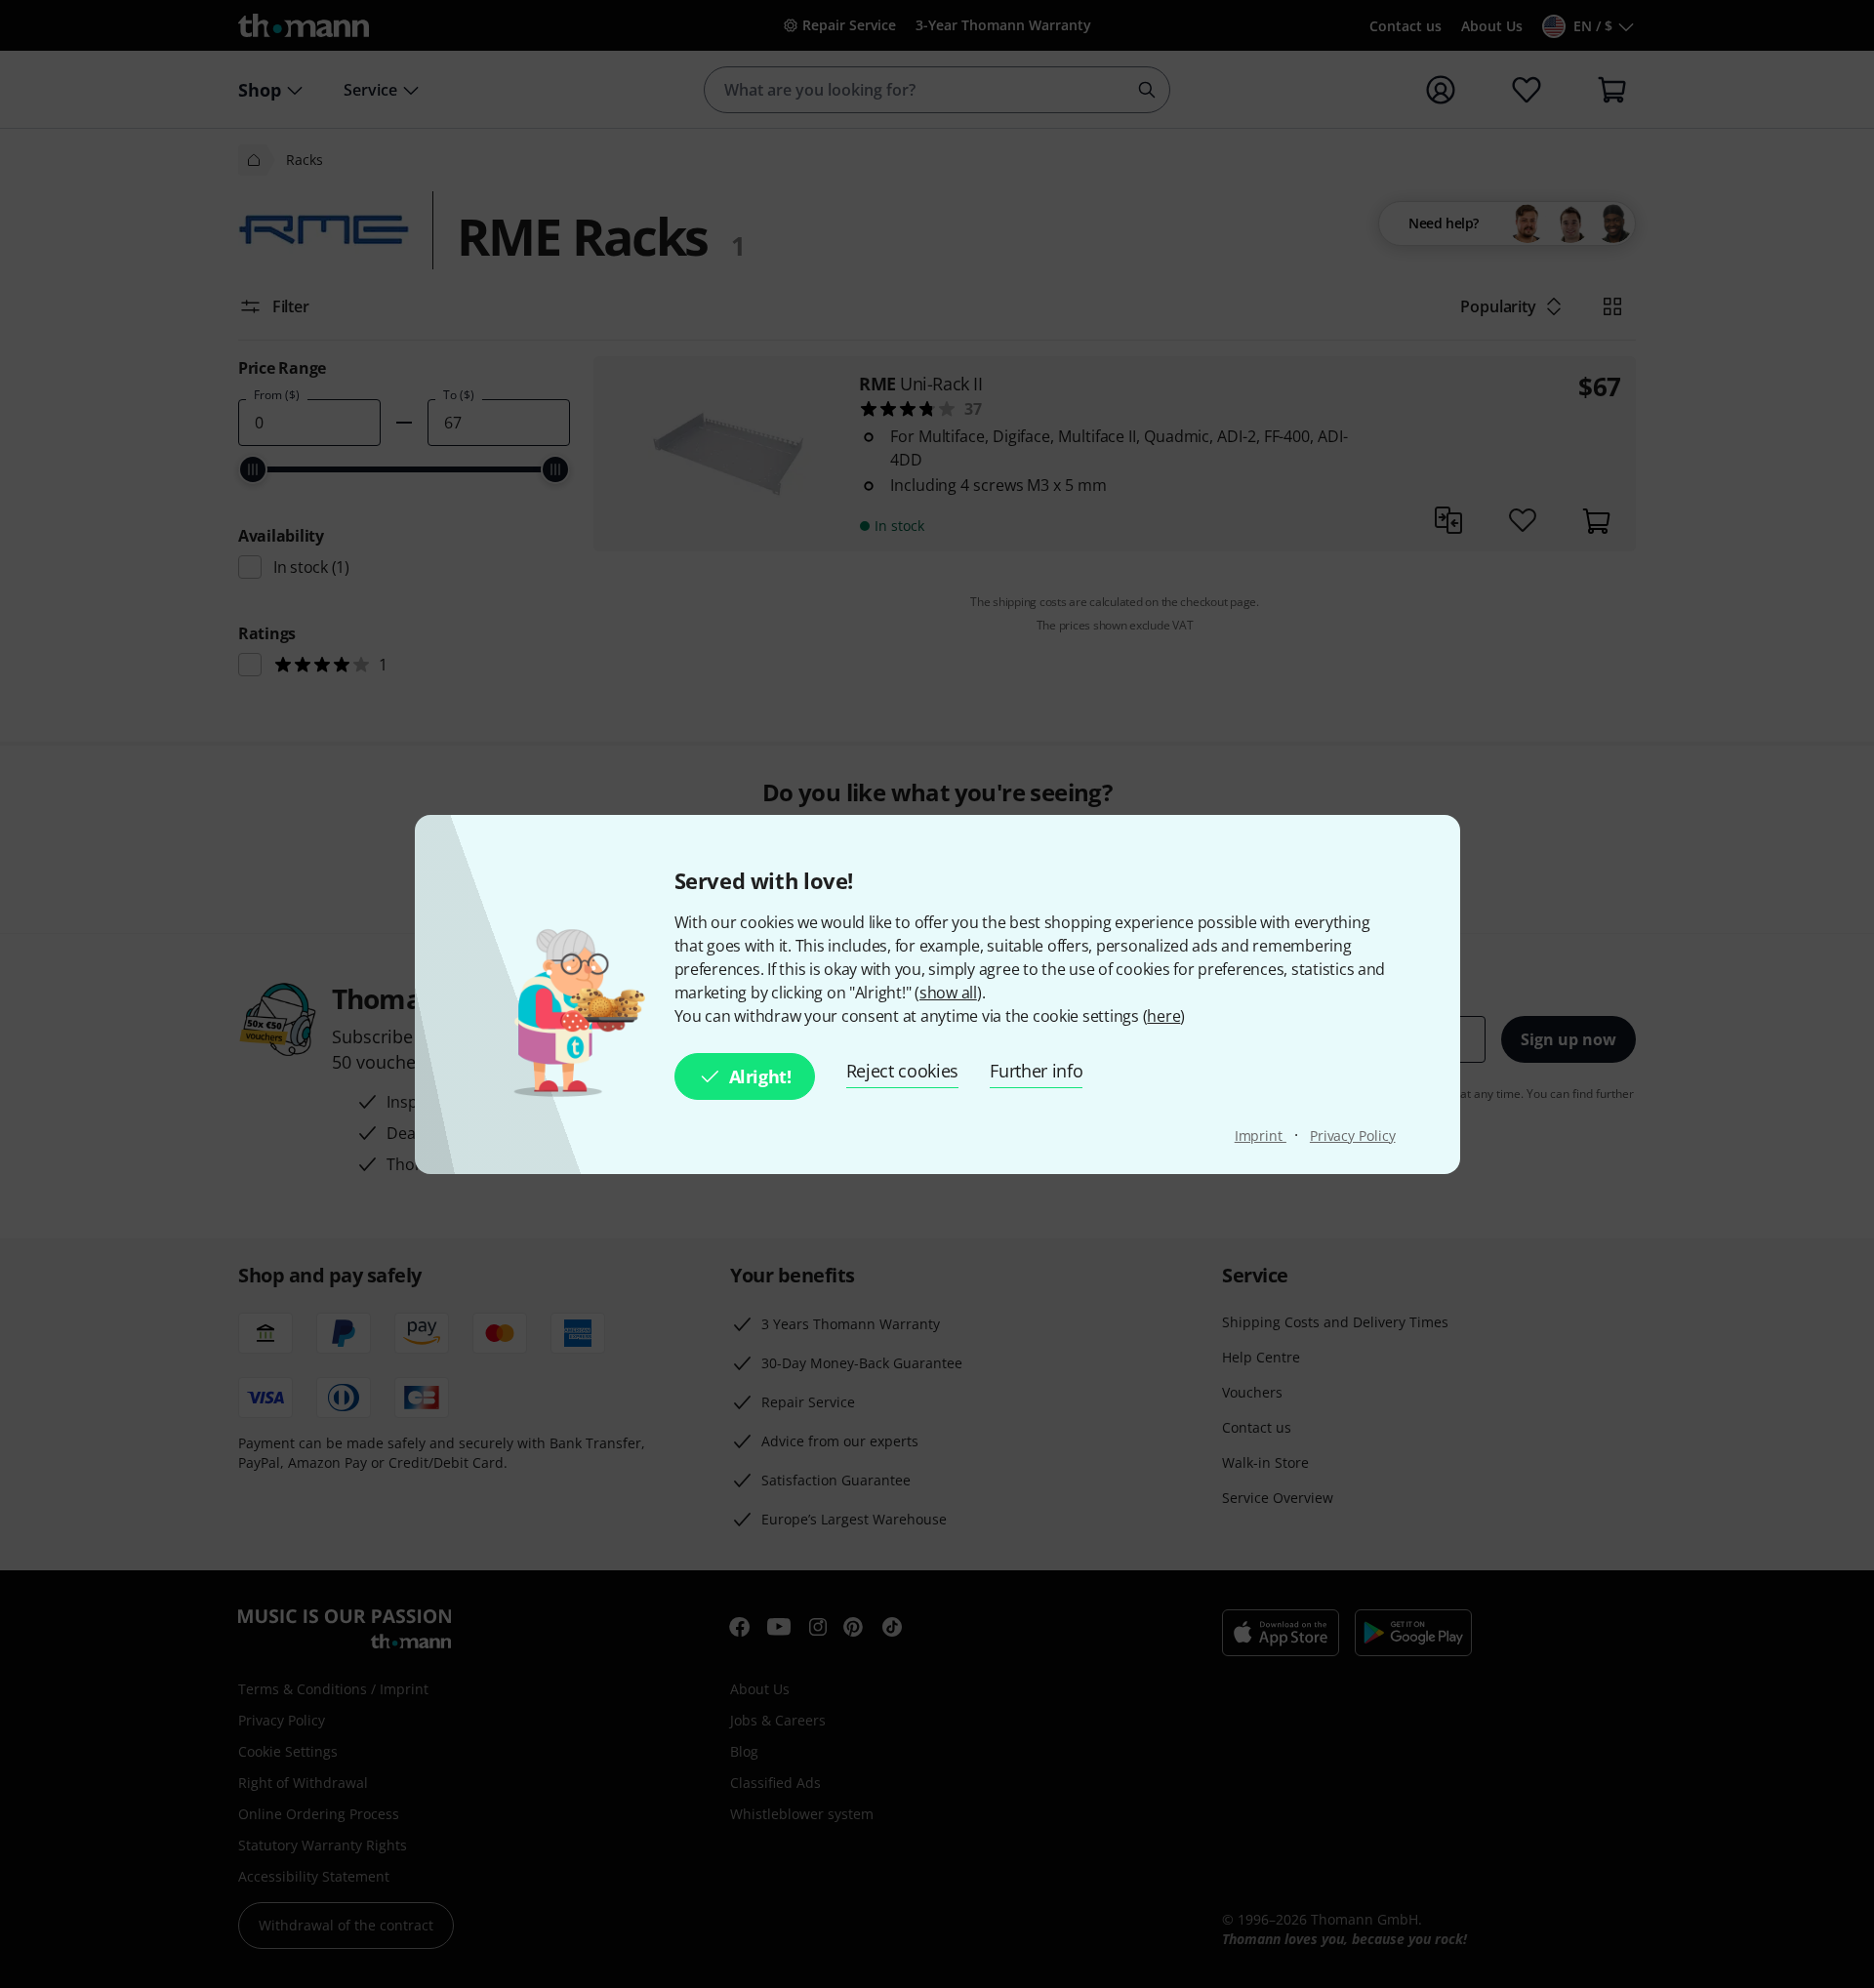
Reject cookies (903, 1071)
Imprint (1261, 1136)
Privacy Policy (1353, 1136)
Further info (1036, 1071)
